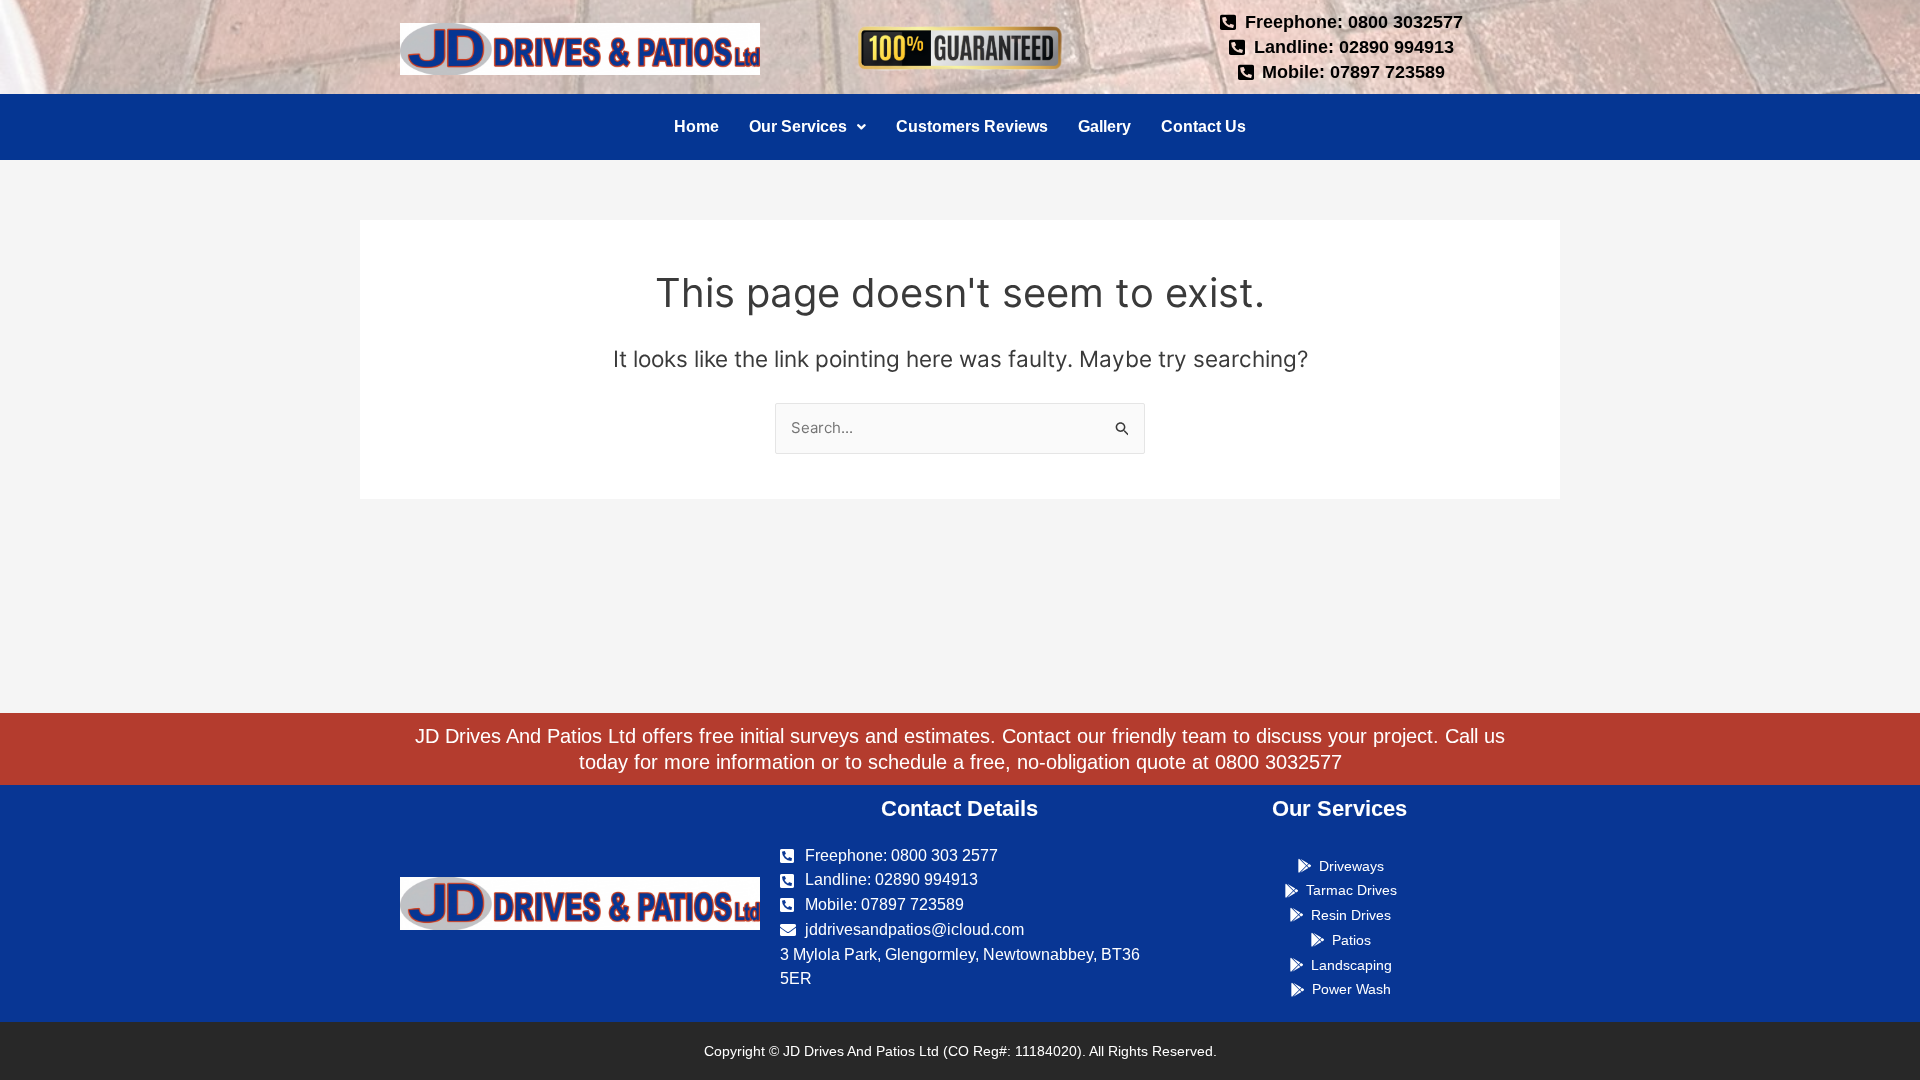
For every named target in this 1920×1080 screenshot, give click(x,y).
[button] (807, 127)
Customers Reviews (972, 126)
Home (696, 126)
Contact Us (1203, 126)
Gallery (1104, 126)
